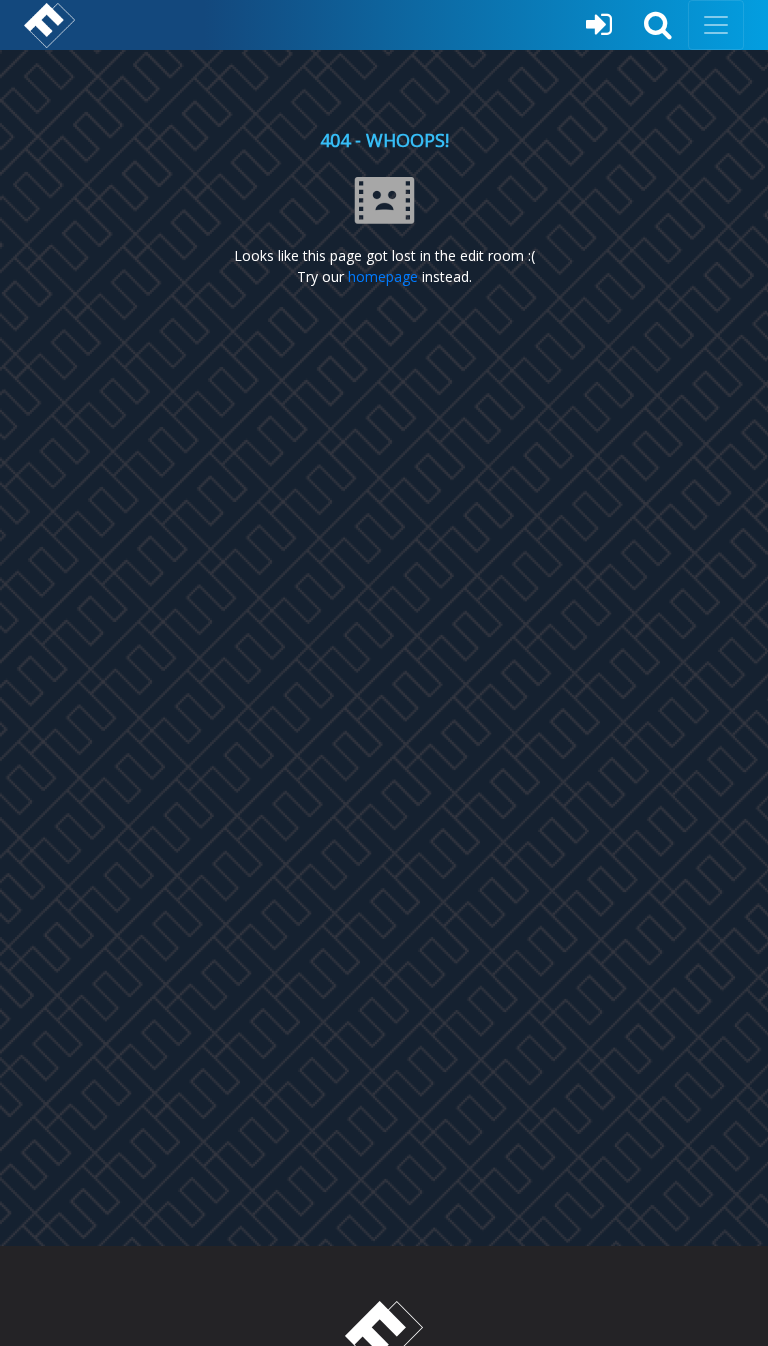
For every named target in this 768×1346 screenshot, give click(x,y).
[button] (658, 25)
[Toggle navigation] (716, 25)
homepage (383, 276)
